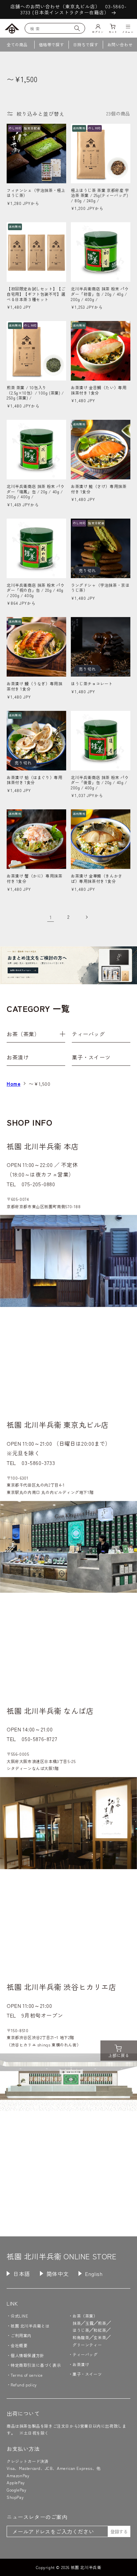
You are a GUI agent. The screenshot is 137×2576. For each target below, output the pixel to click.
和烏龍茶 (81, 2337)
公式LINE (19, 2316)
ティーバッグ (88, 1034)
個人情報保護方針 (27, 2355)
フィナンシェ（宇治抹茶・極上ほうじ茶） (36, 193)
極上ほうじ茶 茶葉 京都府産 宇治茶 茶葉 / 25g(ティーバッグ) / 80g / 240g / (100, 195)
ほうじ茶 (81, 2330)
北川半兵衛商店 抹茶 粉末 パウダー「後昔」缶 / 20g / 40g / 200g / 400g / (100, 783)
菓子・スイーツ (91, 1057)
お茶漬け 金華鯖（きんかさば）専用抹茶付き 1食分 (97, 878)
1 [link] (51, 917)
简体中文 (58, 2274)
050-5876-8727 (39, 1739)
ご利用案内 (21, 2335)
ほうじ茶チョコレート (92, 684)
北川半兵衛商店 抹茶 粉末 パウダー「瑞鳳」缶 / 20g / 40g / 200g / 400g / (36, 491)
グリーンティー (87, 2345)
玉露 (89, 2323)
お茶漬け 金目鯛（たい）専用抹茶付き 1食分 (99, 390)
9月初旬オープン (42, 2015)
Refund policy (24, 2385)
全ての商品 (17, 44)
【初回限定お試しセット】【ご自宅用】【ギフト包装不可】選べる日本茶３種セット (36, 294)
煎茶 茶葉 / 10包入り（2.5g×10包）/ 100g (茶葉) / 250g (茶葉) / (35, 393)
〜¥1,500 (39, 1084)
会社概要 (19, 2345)
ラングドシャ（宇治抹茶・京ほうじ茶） (100, 588)
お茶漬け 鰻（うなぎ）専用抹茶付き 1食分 (34, 686)
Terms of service (27, 2375)
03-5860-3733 (38, 1463)
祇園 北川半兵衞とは (30, 2326)
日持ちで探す (86, 44)
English (94, 2274)
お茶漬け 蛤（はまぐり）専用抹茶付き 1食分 (34, 780)
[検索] (77, 28)
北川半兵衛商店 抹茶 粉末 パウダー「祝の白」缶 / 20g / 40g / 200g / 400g (36, 590)
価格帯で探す (52, 44)
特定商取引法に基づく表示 (36, 2365)
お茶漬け (18, 1057)
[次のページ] (86, 917)
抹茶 (77, 2323)
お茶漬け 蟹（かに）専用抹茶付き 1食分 (34, 878)
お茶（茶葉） (23, 1034)
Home (13, 1084)
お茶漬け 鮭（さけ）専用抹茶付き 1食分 (99, 489)
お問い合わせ (120, 44)
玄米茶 (100, 2337)
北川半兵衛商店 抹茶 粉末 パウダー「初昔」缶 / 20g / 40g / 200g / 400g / (100, 294)
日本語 (22, 2274)
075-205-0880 (38, 1184)
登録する (119, 2532)
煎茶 (102, 2323)
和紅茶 (100, 2330)
